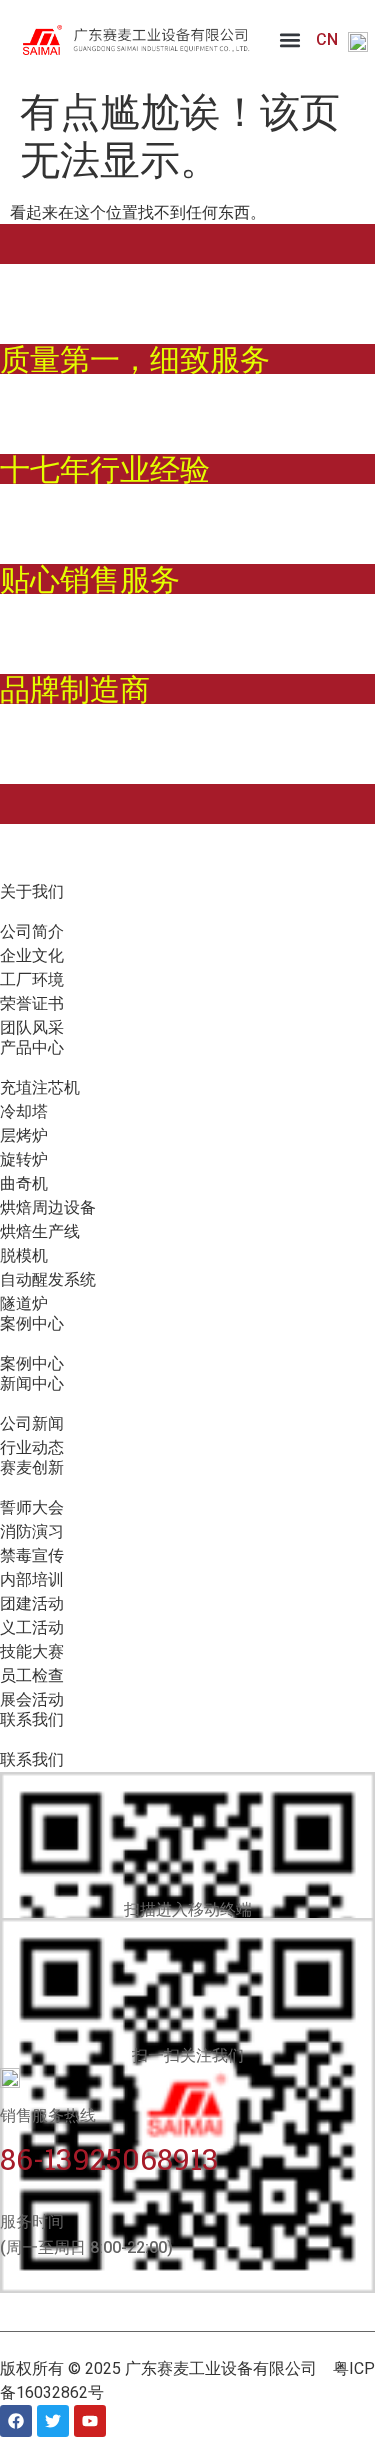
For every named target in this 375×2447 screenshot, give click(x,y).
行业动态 (32, 1447)
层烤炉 (24, 1135)
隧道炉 (24, 1303)
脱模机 (24, 1255)
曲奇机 (24, 1183)
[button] (290, 40)
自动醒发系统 (48, 1279)
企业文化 (32, 955)
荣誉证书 (32, 1003)
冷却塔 (24, 1111)
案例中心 (32, 1363)
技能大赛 (32, 1651)
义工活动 (32, 1627)
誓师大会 (32, 1507)
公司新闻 (32, 1423)
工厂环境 (32, 979)
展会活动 (32, 1699)
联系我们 (32, 1759)
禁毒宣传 (32, 1555)
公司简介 (32, 931)
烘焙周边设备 (48, 1207)
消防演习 (32, 1531)
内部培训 (32, 1579)
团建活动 (32, 1603)
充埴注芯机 (40, 1087)
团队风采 (32, 1027)
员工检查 (32, 1675)
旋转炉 (24, 1159)
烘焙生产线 (40, 1231)
